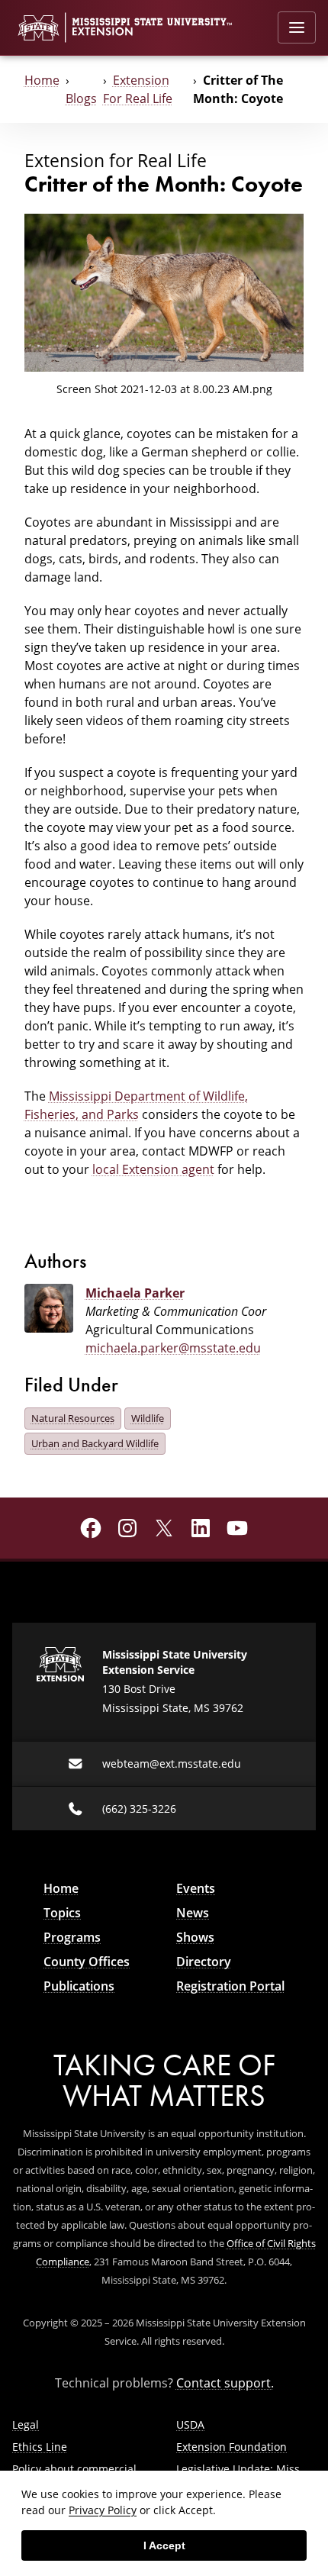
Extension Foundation (232, 2447)
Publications (79, 1986)
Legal (26, 2424)
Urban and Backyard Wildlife (95, 1443)
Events (196, 1888)
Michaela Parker (135, 1293)
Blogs (81, 98)
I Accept (164, 2545)
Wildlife (148, 1418)
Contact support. (225, 2383)
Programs (72, 1937)
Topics (62, 1913)
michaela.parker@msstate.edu (173, 1348)
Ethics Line (40, 2447)
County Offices (87, 1962)
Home (42, 80)
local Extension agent (153, 1169)
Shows (195, 1937)
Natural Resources (73, 1418)
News (193, 1913)
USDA (190, 2424)
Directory (204, 1962)
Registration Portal (230, 1986)
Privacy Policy (103, 2510)
